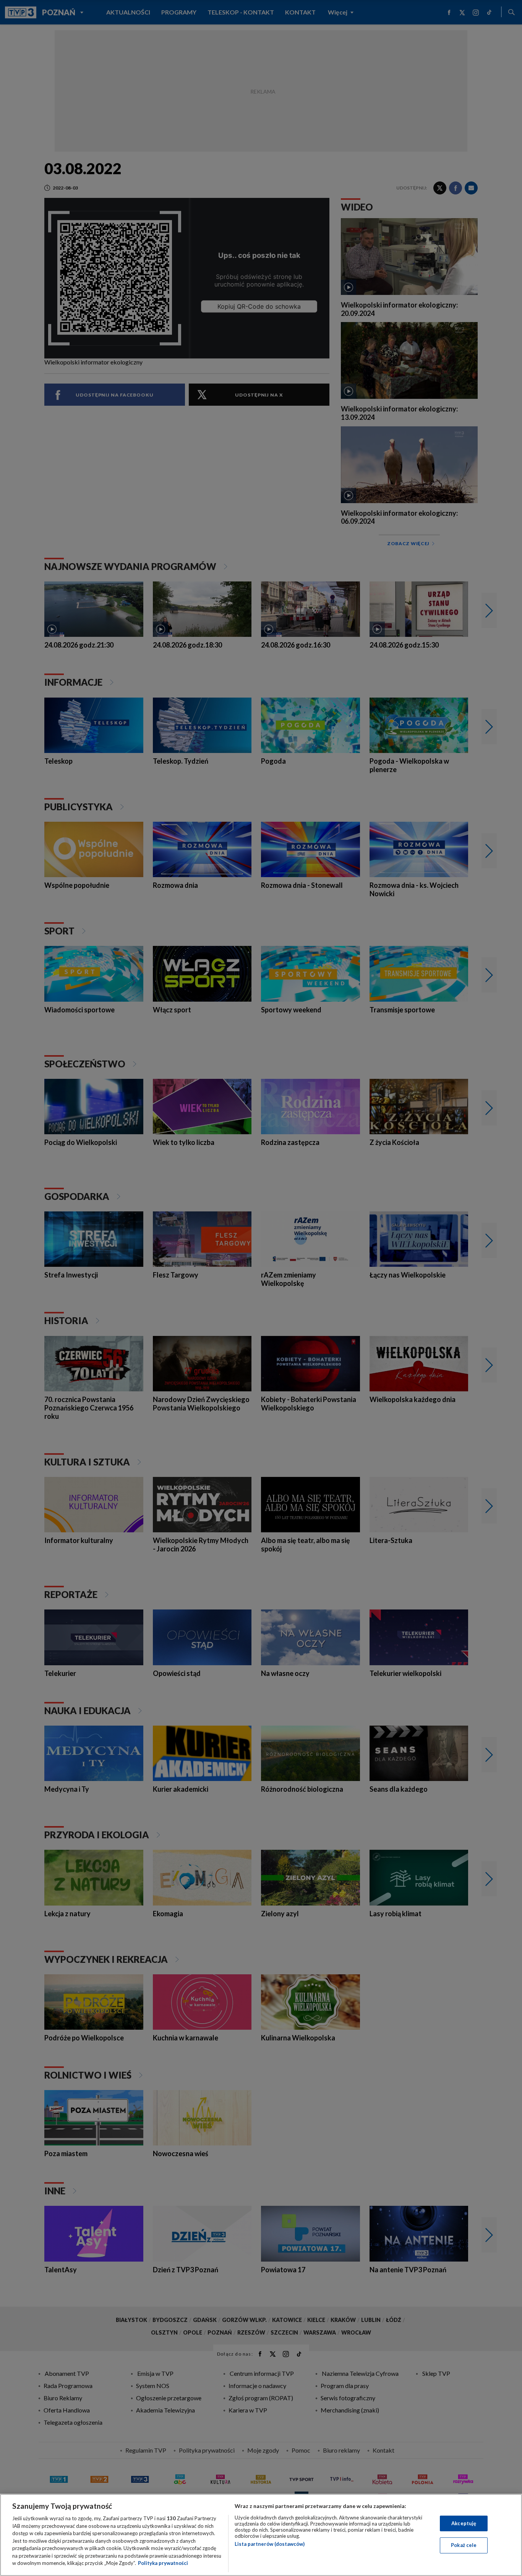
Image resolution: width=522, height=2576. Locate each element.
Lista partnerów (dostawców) (270, 2544)
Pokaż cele (464, 2545)
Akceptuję (464, 2523)
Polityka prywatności (163, 2563)
